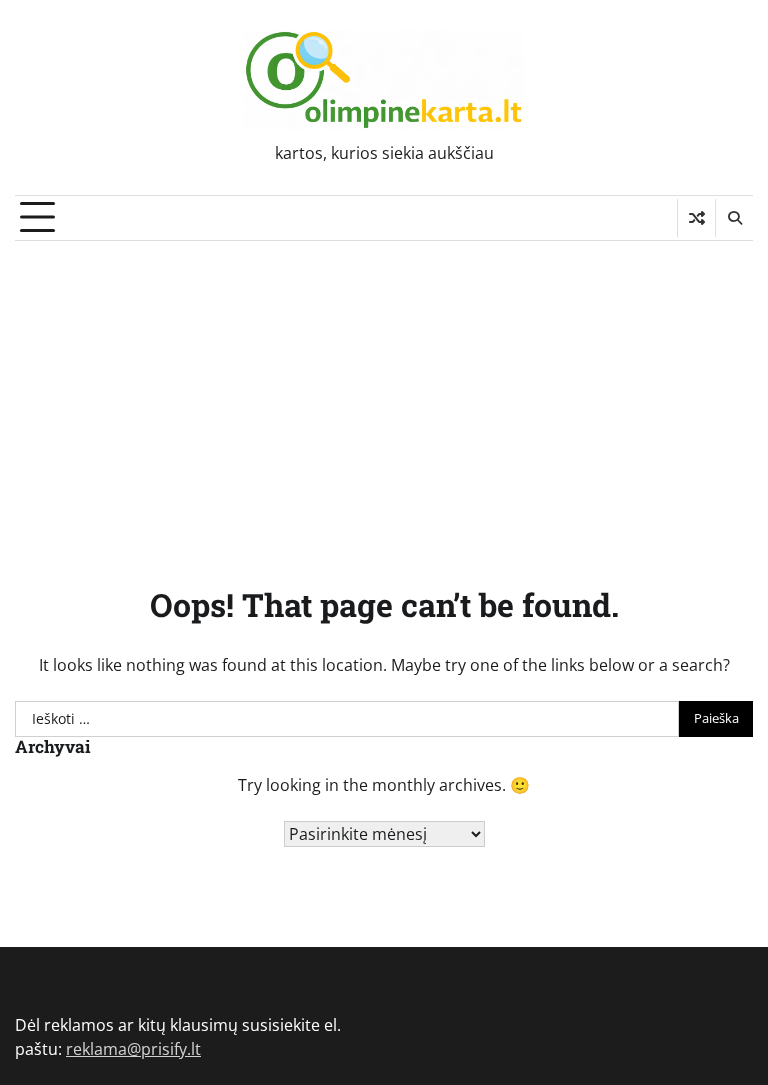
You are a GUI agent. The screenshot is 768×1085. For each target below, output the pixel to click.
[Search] (734, 218)
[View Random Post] (696, 218)
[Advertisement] (384, 391)
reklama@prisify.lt (133, 1049)
